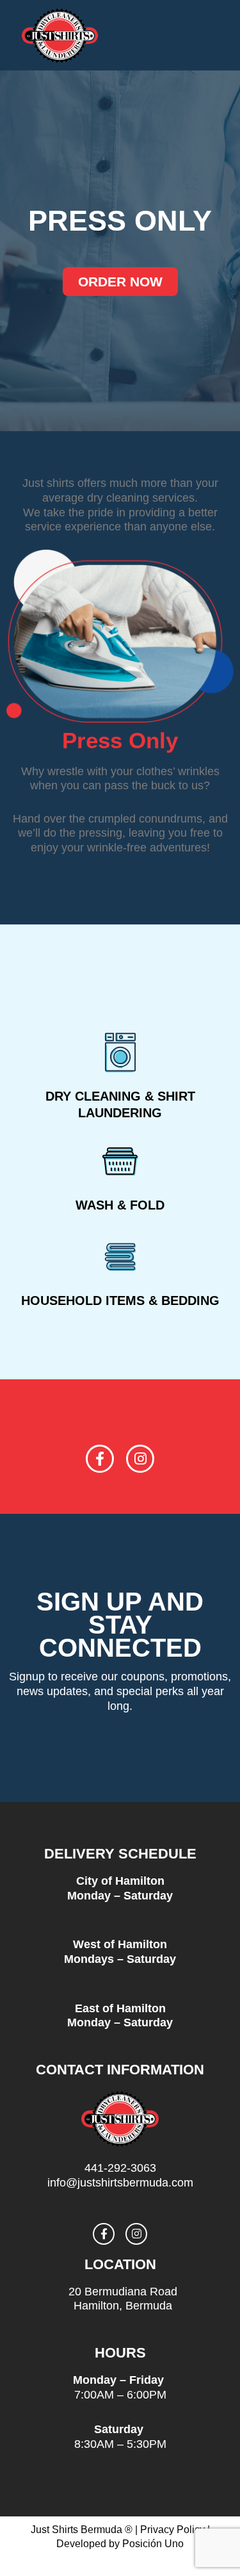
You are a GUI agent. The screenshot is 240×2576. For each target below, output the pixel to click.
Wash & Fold (120, 1205)
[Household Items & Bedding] (120, 1257)
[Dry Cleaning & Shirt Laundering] (120, 1053)
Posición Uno (153, 2544)
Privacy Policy (172, 2530)
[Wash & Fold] (120, 1161)
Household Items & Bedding (120, 1300)
